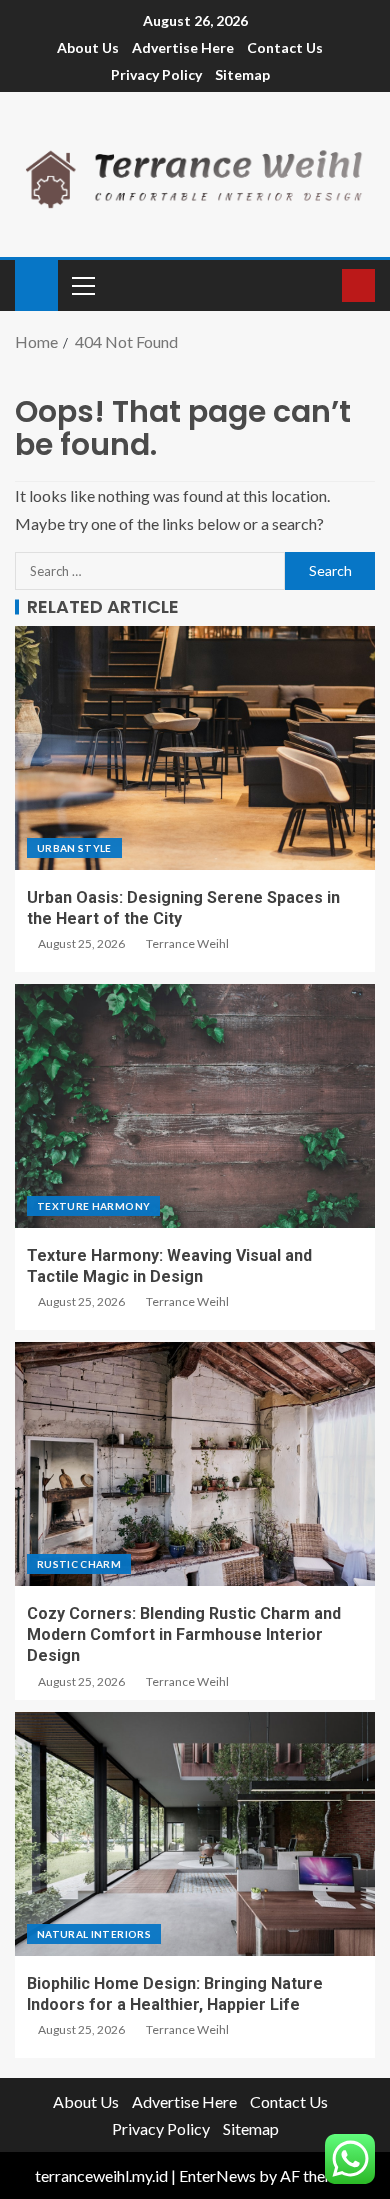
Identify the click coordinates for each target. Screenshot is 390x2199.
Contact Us (285, 47)
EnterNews (217, 2175)
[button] (82, 285)
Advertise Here (183, 47)
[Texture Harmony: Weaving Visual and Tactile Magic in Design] (195, 1106)
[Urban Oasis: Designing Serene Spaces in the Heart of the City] (195, 748)
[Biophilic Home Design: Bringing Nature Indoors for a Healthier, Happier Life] (195, 1834)
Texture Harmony (93, 1206)
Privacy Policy (156, 74)
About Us (88, 47)
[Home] (36, 283)
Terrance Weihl (187, 943)
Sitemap (242, 74)
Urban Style (74, 848)
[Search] (324, 285)
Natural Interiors (94, 1934)
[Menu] (82, 285)
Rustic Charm (79, 1564)
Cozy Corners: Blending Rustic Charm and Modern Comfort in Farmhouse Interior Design (184, 1635)
